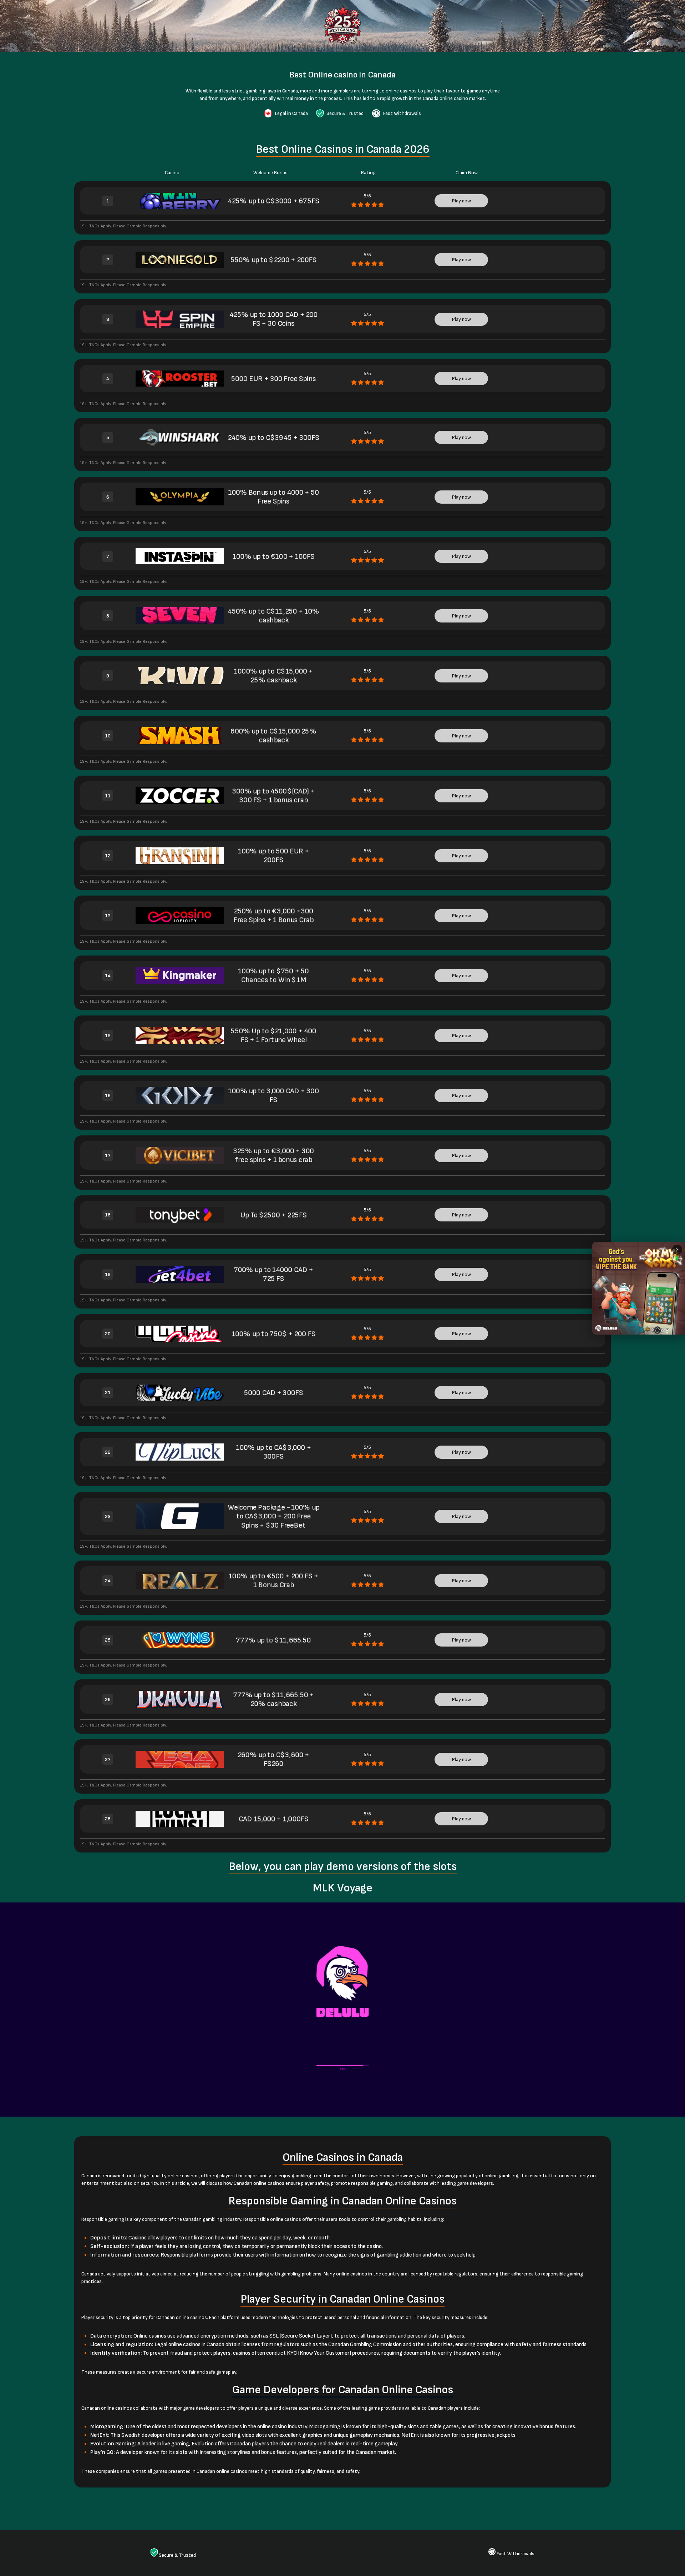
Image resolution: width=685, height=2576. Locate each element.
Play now (461, 201)
